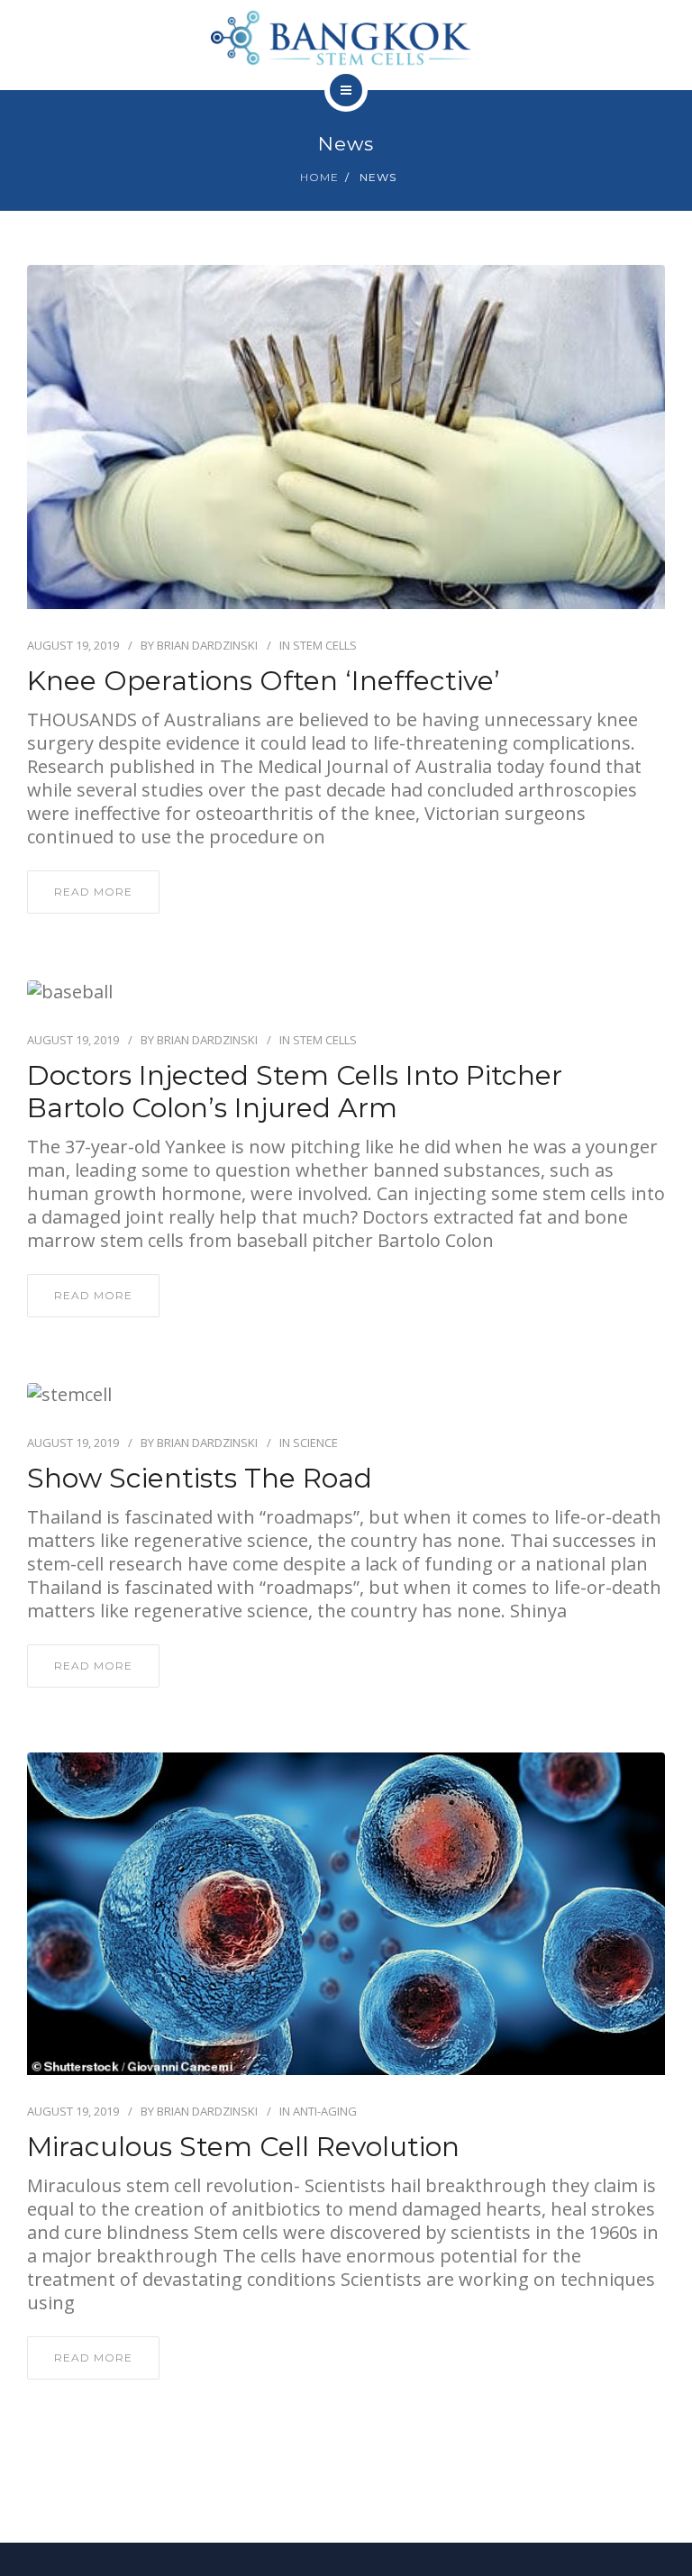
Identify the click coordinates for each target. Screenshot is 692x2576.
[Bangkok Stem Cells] (346, 34)
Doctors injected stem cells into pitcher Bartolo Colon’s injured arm (295, 1092)
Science (315, 1443)
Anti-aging (325, 2111)
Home (319, 177)
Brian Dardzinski (207, 645)
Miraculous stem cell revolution (243, 2147)
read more (93, 892)
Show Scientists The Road (200, 1479)
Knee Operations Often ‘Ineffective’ (264, 681)
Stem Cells (325, 645)
